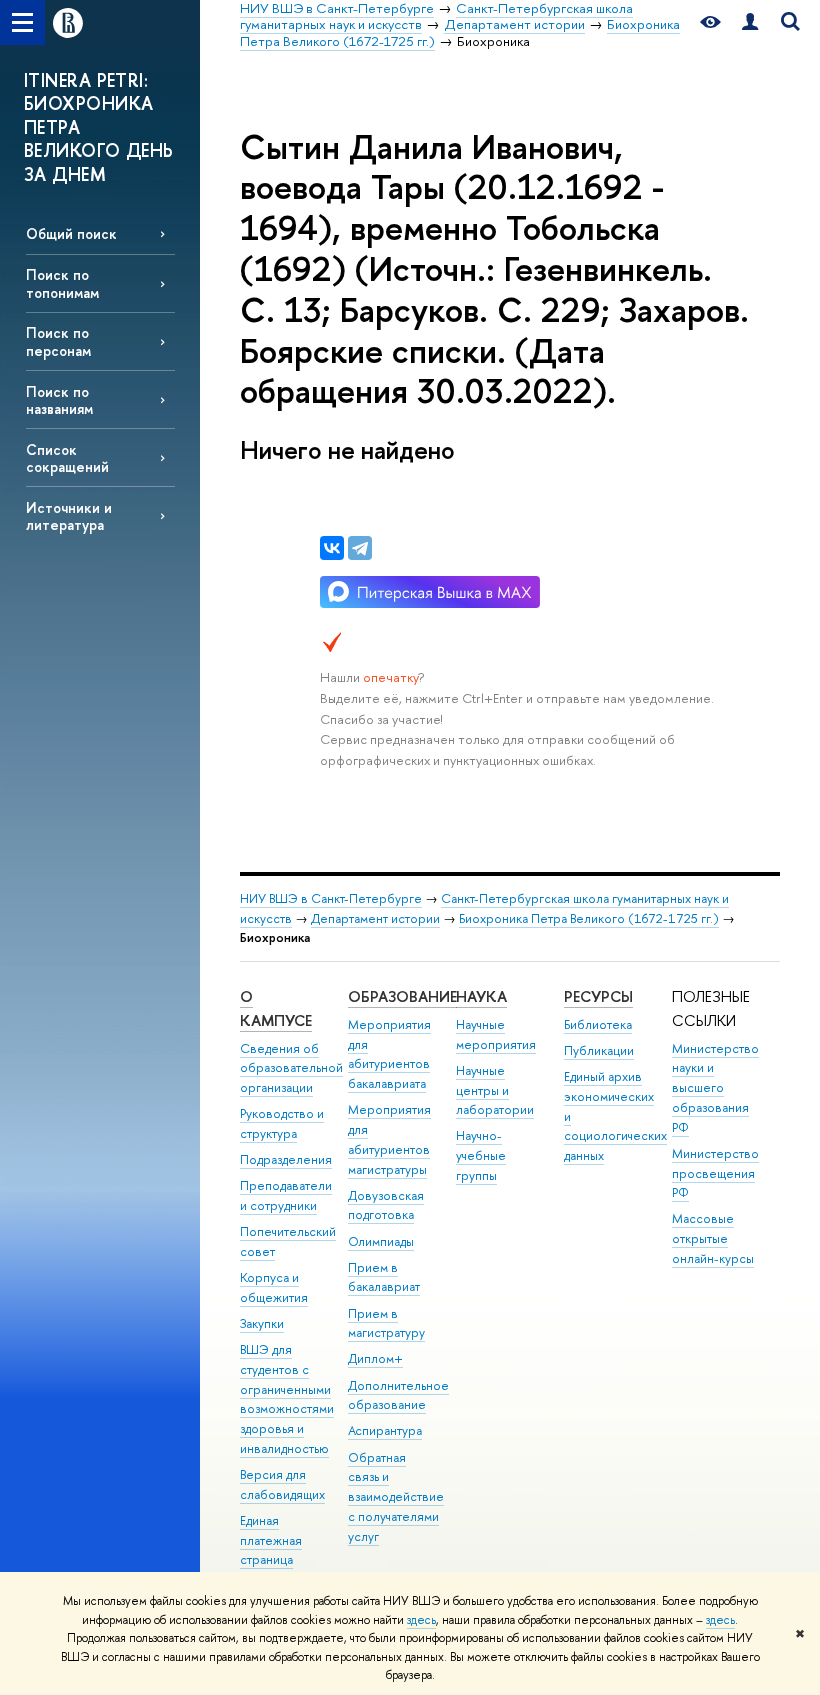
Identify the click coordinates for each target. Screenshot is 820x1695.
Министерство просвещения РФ (715, 1173)
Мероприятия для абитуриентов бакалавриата (389, 1054)
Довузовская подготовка (386, 1205)
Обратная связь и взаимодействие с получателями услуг (396, 1497)
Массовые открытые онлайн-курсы (713, 1238)
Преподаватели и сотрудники (286, 1195)
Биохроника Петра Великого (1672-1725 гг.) (589, 918)
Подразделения (286, 1159)
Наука (481, 996)
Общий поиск (71, 233)
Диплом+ (375, 1358)
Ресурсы (598, 996)
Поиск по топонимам (62, 283)
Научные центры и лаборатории (495, 1090)
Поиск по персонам (58, 341)
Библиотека (598, 1024)
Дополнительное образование (398, 1395)
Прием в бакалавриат (384, 1277)
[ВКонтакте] (332, 548)
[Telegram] (360, 548)
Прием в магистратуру (386, 1323)
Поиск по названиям (59, 400)
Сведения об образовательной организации (291, 1068)
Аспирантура (385, 1430)
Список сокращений (67, 458)
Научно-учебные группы (481, 1155)
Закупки (262, 1323)
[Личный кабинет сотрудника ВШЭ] (750, 22)
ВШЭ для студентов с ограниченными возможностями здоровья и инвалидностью (287, 1399)
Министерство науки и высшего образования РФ (715, 1088)
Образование (402, 996)
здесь (421, 1620)
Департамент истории (375, 918)
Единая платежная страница (271, 1540)
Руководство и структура (282, 1123)
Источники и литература (69, 516)
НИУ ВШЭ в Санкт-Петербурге (331, 898)
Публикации (599, 1050)
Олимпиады (381, 1241)
